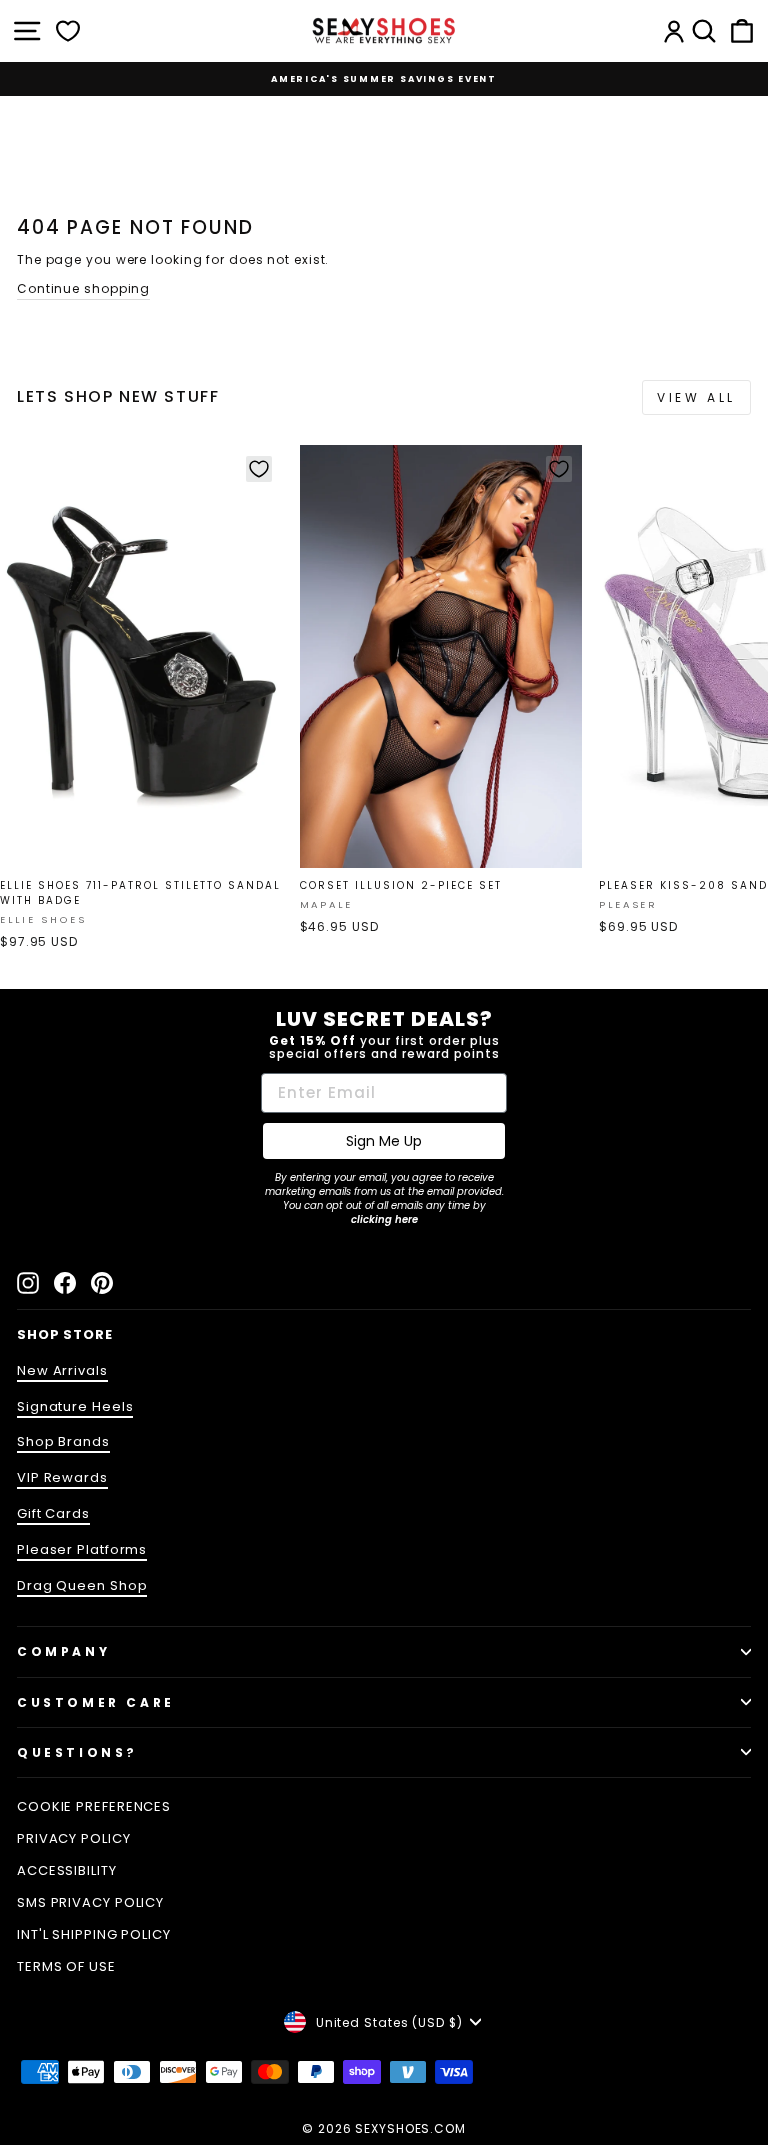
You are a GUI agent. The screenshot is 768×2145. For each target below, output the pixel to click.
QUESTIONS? (77, 1752)
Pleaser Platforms (82, 1549)
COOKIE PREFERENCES (94, 1806)
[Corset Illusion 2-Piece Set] (441, 657)
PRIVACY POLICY (74, 1838)
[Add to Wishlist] (259, 469)
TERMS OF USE (66, 1966)
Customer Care (96, 1702)
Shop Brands (63, 1441)
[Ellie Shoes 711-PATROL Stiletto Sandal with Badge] (141, 657)
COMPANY (63, 1651)
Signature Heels (75, 1406)
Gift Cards (53, 1513)
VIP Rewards (62, 1477)
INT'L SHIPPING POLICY (94, 1934)
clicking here (384, 1219)
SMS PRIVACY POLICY (90, 1902)
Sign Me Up (384, 1141)
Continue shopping (83, 288)
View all (696, 397)
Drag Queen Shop (82, 1585)
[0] (68, 31)
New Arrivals (62, 1370)
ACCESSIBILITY (67, 1870)
